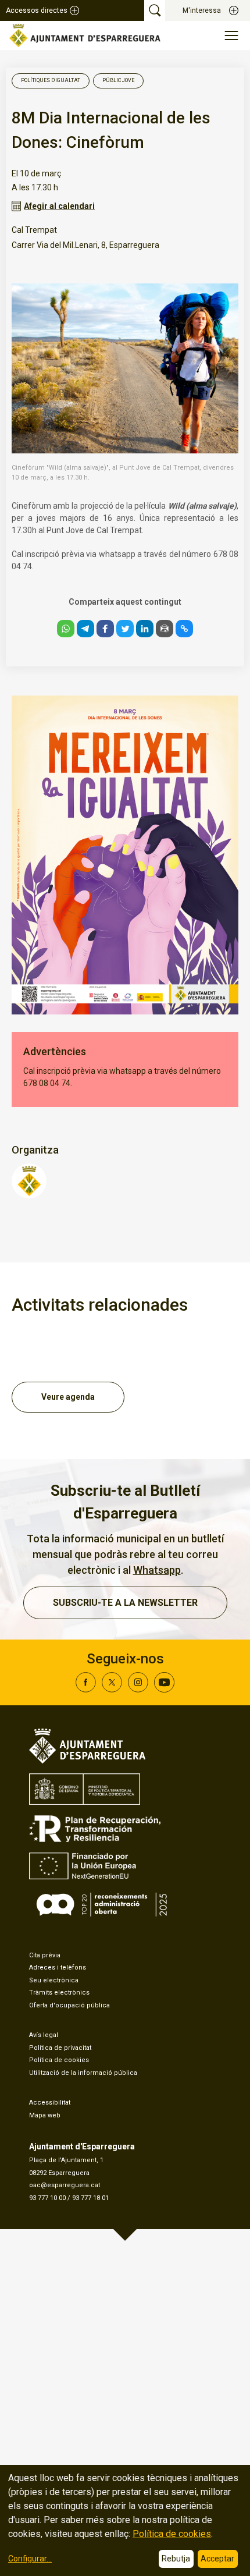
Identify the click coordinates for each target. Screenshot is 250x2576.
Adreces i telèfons (58, 1968)
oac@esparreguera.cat (65, 2185)
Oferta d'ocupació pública (69, 2005)
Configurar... (30, 2559)
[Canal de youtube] (164, 1689)
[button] (66, 629)
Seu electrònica (54, 1980)
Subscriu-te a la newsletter (125, 1603)
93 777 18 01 (90, 2198)
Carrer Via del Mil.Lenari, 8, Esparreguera (85, 245)
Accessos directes (37, 10)
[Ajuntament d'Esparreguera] (29, 1195)
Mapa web (45, 2115)
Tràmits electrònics (59, 1993)
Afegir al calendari (59, 206)
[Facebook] (86, 1689)
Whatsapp (157, 1570)
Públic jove (118, 80)
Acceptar (217, 2559)
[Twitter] (112, 1689)
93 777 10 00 (47, 2198)
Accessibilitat (50, 2103)
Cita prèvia (45, 1955)
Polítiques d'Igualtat (51, 80)
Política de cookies (59, 2060)
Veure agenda (68, 1397)
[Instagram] (138, 1689)
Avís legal (44, 2035)
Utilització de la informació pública (83, 2073)
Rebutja (176, 2559)
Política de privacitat (60, 2048)
